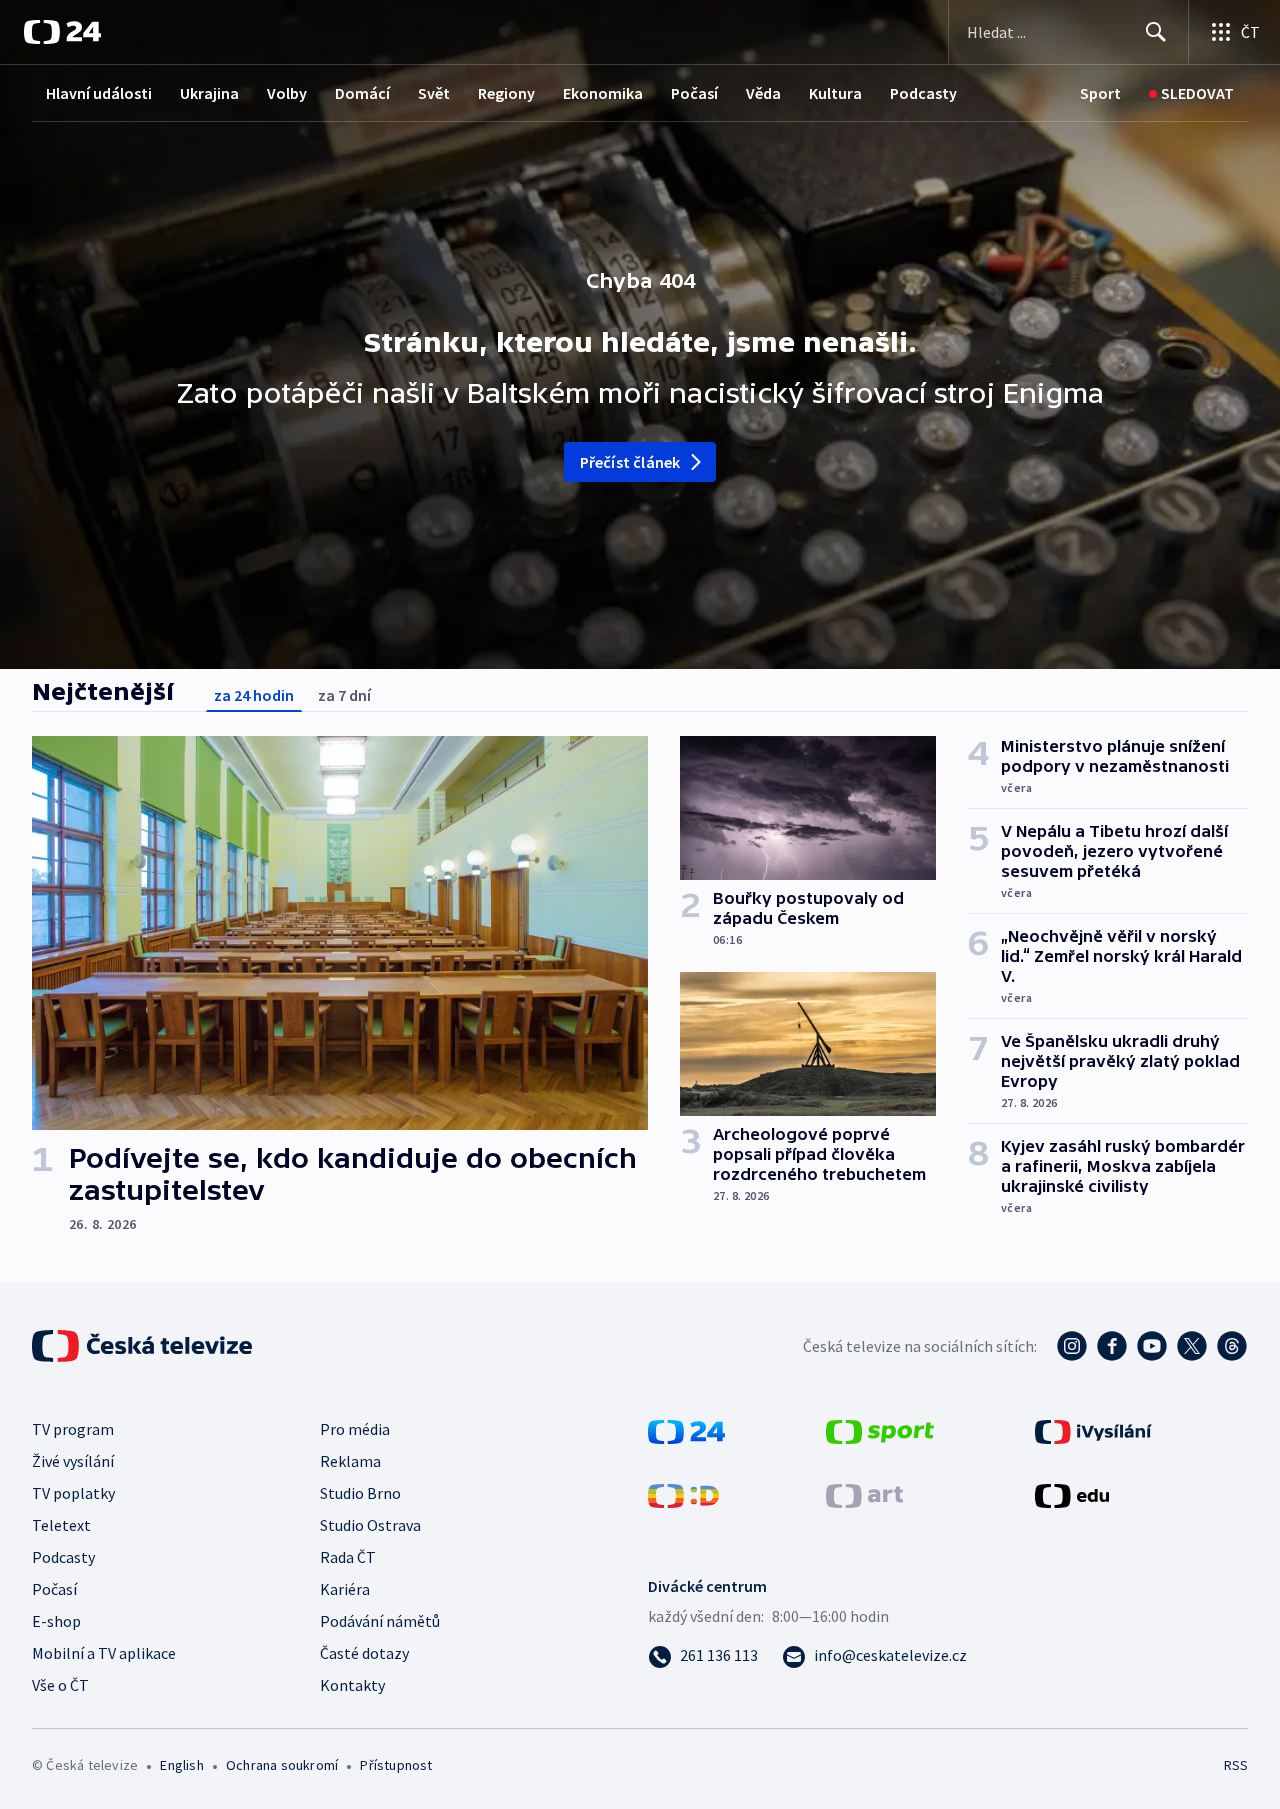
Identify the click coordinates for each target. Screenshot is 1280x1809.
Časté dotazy (364, 1653)
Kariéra (345, 1589)
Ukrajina (209, 93)
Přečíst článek (630, 462)
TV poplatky (73, 1493)
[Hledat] (1156, 32)
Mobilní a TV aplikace (104, 1653)
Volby (287, 93)
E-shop (56, 1621)
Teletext (61, 1525)
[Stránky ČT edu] (1072, 1494)
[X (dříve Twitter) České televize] (1192, 1346)
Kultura (835, 93)
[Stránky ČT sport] (880, 1430)
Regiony (506, 93)
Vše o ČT (60, 1685)
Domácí (362, 93)
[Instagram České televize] (1072, 1346)
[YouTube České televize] (1152, 1346)
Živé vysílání (73, 1461)
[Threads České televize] (1232, 1346)
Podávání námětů (380, 1621)
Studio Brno (360, 1493)
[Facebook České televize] (1112, 1346)
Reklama (350, 1461)
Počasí (694, 93)
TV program (73, 1429)
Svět (434, 93)
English (181, 1765)
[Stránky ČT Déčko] (683, 1494)
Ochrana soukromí (282, 1765)
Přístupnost (396, 1765)
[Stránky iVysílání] (1093, 1430)
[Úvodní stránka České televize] (144, 1346)
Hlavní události (99, 93)
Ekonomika (603, 93)
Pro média (355, 1429)
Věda (763, 93)
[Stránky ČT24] (686, 1430)
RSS (1236, 1765)
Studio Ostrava (370, 1525)
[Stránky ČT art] (864, 1494)
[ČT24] (62, 32)
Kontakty (352, 1685)
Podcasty (923, 93)
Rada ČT (348, 1557)
